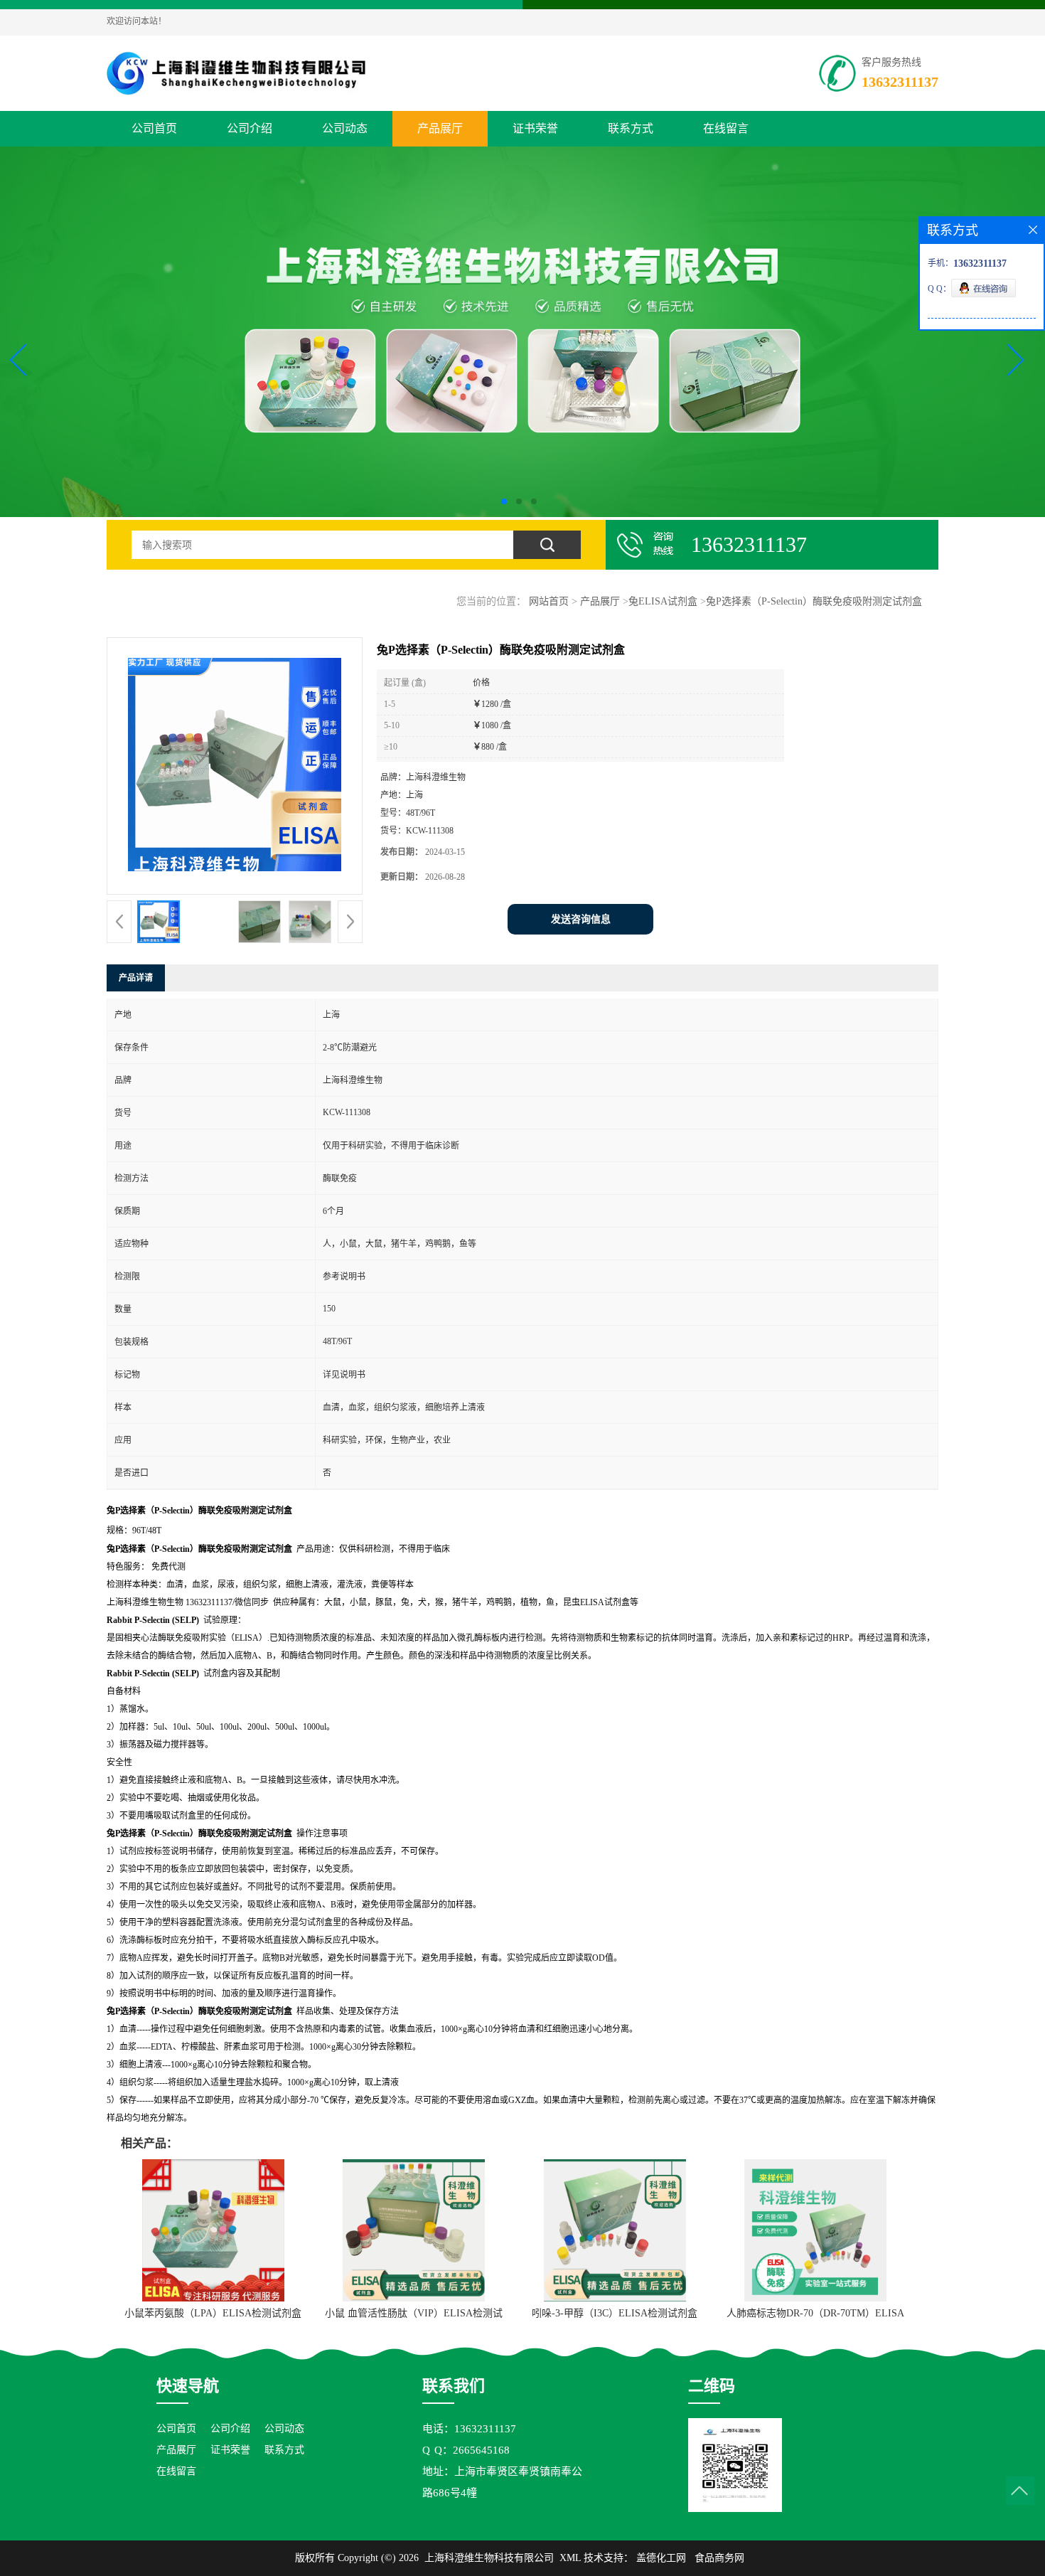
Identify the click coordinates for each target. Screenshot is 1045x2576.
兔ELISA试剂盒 (663, 601)
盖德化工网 (661, 2558)
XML (570, 2558)
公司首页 (154, 128)
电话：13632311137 (469, 2429)
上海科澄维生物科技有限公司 (489, 2558)
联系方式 (631, 128)
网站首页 (549, 601)
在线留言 (726, 128)
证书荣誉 (535, 128)
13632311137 (900, 82)
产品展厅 (440, 128)
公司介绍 (250, 128)
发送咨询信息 (581, 919)
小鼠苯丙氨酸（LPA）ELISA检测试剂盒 (213, 2313)
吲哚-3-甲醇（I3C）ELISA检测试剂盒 (615, 2313)
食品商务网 (719, 2558)
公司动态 (345, 128)
